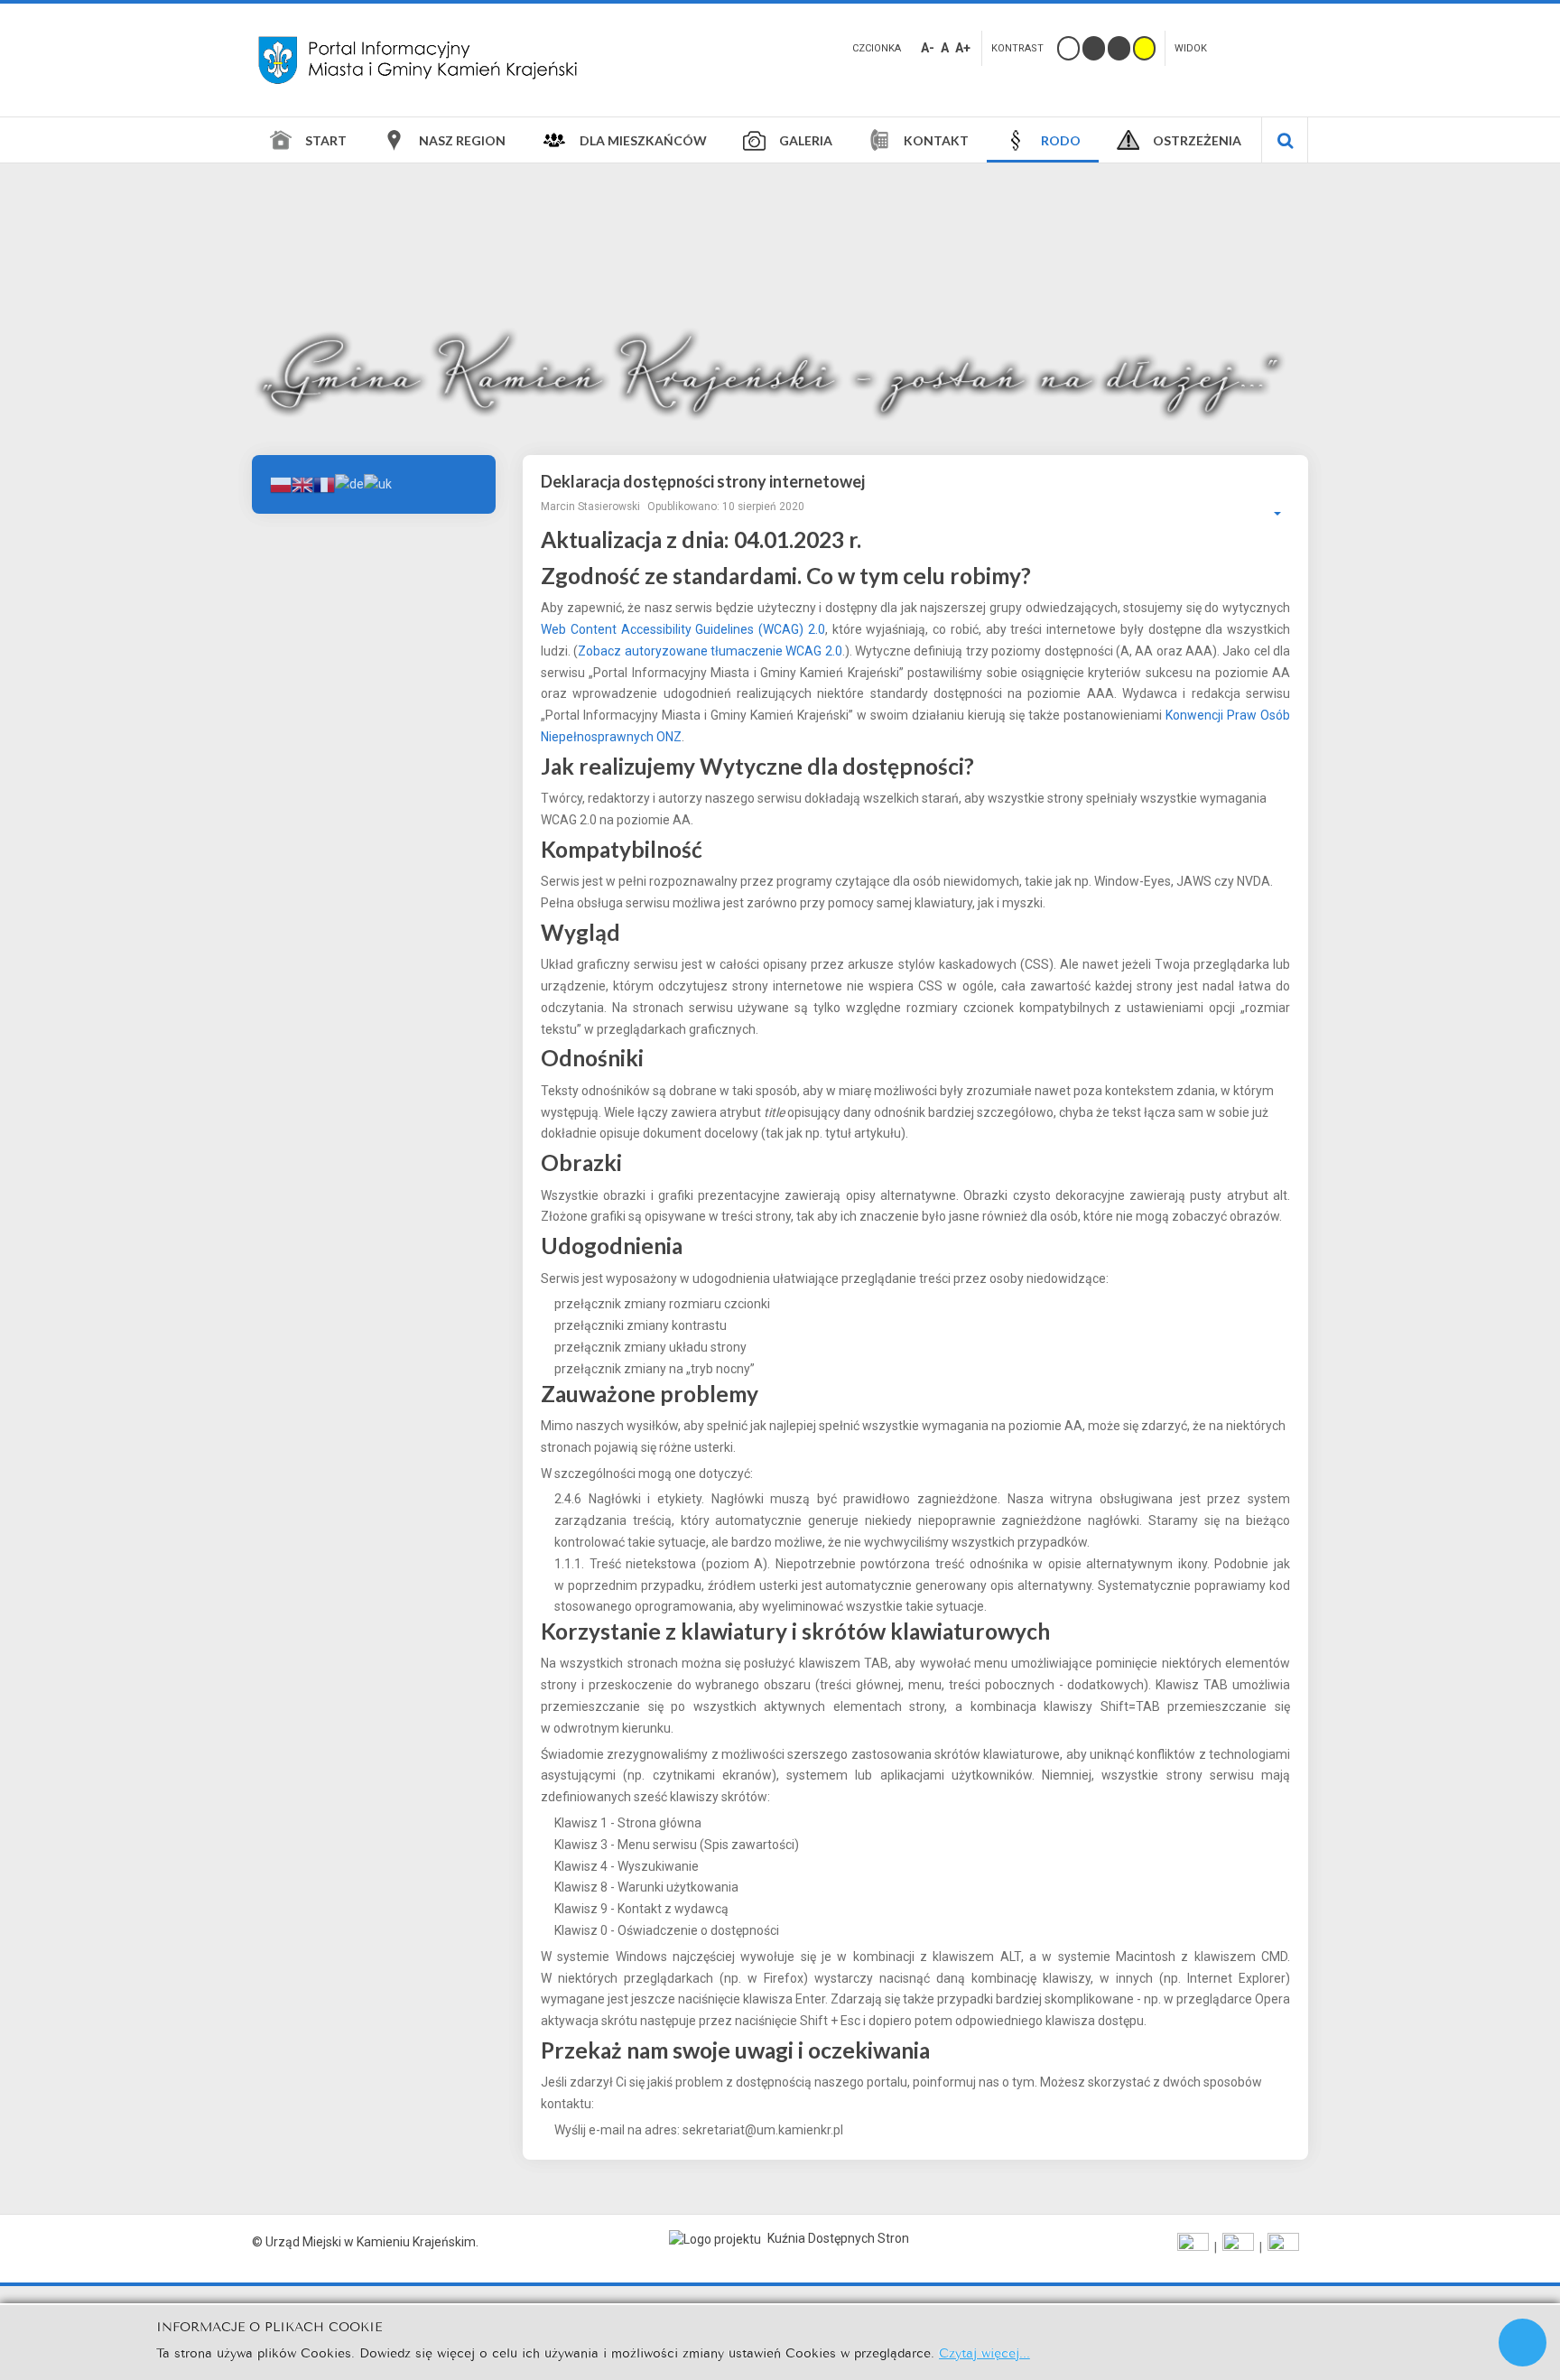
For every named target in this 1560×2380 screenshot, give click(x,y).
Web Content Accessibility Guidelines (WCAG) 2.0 (683, 629)
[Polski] (281, 483)
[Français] (324, 483)
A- (928, 48)
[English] (302, 483)
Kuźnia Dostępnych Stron (837, 2238)
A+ (963, 48)
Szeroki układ (1267, 46)
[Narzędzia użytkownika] (1268, 514)
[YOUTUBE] (1238, 2247)
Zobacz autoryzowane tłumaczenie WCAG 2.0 (710, 651)
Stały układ (1238, 46)
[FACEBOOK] (1193, 2247)
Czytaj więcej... (984, 2352)
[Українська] (378, 483)
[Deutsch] (349, 483)
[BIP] (1283, 2247)
